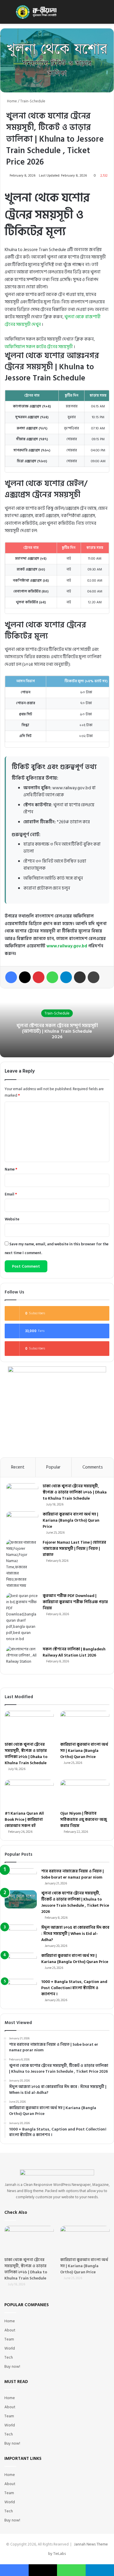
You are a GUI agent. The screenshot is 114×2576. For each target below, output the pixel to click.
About (10, 2330)
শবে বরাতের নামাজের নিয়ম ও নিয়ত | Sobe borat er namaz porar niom (72, 1874)
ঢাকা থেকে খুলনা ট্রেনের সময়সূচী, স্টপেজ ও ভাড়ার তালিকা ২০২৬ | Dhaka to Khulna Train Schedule (75, 1492)
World (10, 2348)
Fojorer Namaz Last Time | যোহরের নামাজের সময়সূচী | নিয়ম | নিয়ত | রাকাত (74, 1548)
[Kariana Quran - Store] (38, 12)
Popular (53, 1467)
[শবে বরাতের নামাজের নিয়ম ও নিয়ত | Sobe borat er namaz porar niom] (21, 1877)
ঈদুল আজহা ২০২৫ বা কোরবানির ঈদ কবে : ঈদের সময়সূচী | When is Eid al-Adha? (75, 1934)
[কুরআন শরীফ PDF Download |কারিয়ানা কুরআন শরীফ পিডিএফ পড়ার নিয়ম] (22, 1618)
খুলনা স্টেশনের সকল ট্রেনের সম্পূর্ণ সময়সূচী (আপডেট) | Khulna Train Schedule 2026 (57, 1031)
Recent (18, 1467)
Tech (9, 2357)
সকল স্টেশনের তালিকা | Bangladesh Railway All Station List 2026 (74, 1652)
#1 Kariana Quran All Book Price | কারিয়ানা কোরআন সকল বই (24, 1819)
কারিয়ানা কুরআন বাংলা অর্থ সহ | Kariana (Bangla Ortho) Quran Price (71, 1520)
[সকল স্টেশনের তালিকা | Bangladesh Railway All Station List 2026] (22, 1657)
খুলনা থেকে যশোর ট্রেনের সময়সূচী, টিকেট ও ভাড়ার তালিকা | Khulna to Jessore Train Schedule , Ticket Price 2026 (75, 1902)
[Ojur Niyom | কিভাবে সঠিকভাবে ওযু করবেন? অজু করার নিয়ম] (85, 1794)
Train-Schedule (33, 101)
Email (11, 1194)
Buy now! (12, 2367)
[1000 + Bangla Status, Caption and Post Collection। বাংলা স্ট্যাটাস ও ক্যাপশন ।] (21, 1988)
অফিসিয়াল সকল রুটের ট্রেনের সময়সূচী (39, 347)
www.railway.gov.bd (67, 946)
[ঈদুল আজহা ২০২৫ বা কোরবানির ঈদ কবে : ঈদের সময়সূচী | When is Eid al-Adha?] (21, 1933)
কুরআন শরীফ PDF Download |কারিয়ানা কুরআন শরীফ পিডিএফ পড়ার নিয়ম (75, 1602)
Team (9, 2339)
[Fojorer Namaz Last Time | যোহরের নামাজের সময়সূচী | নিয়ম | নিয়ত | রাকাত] (22, 1564)
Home (12, 101)
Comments (93, 1467)
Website (12, 1219)
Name (11, 1169)
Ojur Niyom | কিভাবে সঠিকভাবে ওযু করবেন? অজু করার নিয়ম (84, 1819)
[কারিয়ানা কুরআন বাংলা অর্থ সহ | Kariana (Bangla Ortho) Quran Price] (22, 1522)
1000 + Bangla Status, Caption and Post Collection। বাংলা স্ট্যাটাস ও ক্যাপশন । (74, 1988)
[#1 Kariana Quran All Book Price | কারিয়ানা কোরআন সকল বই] (29, 1794)
